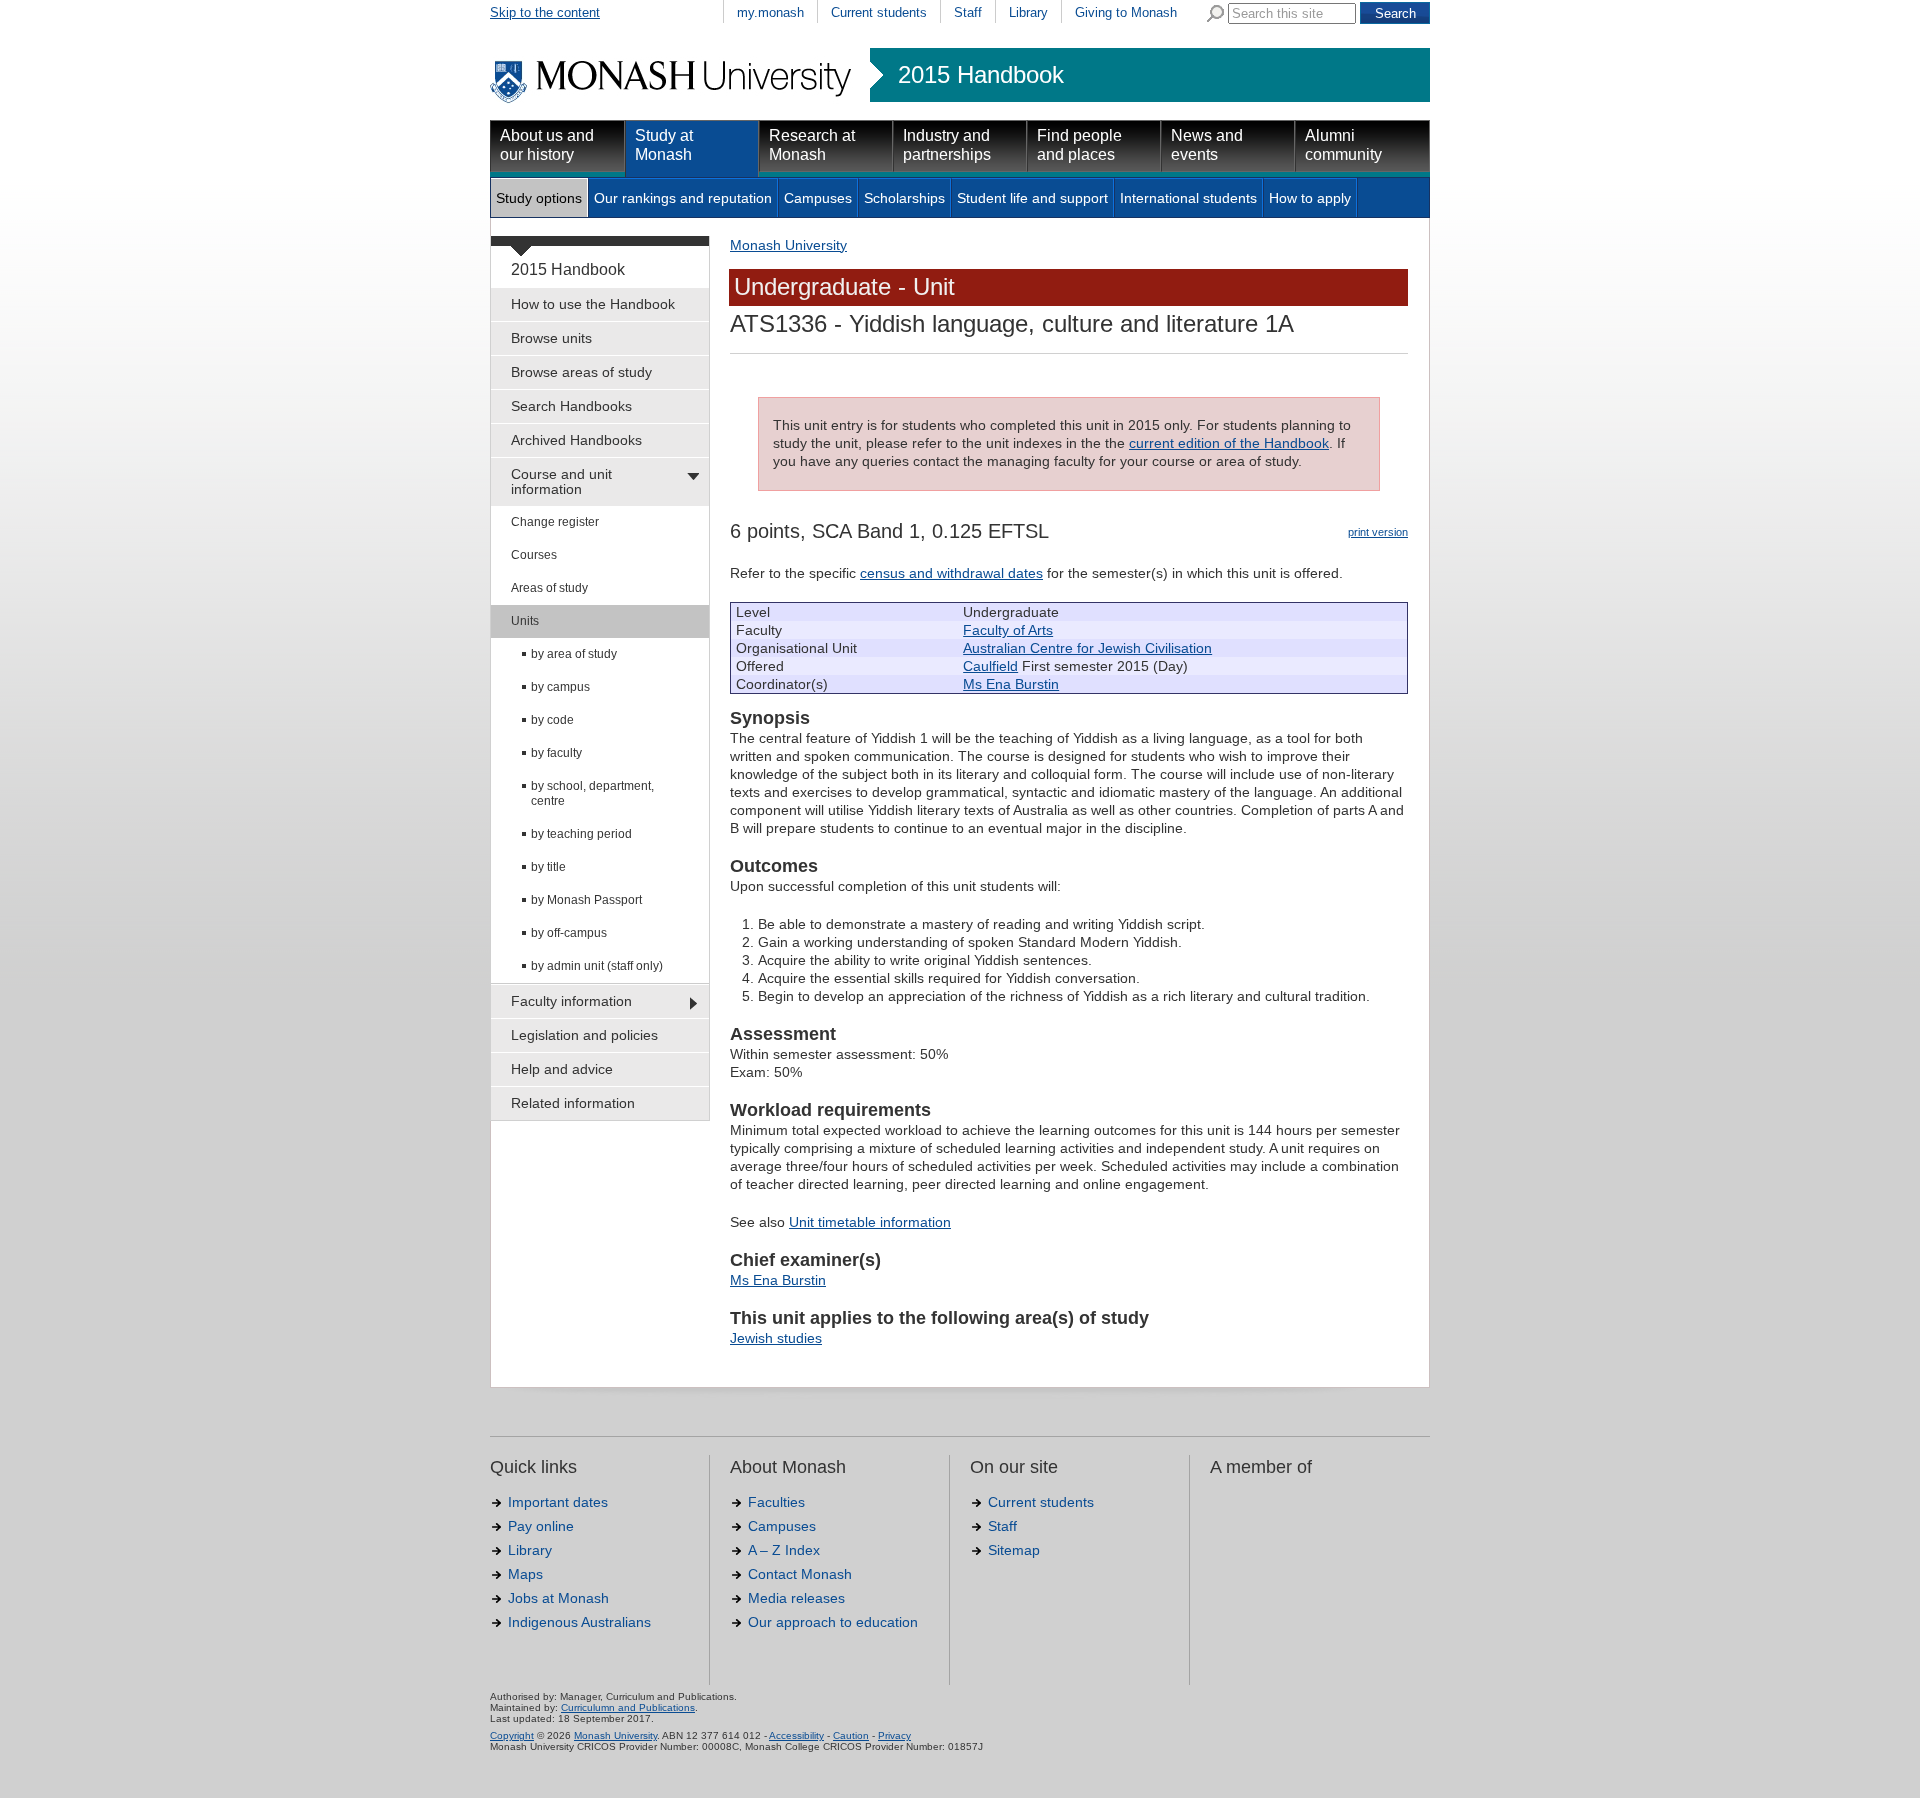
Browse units (551, 338)
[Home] (672, 100)
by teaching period (581, 834)
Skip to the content (545, 12)
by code (552, 720)
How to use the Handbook (593, 304)
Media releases (796, 1598)
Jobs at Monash (558, 1598)
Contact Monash (800, 1574)
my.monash (770, 12)
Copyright (512, 1735)
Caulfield (990, 666)
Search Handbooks (571, 406)
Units (525, 621)
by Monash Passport (586, 900)
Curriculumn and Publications (628, 1707)
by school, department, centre (592, 793)
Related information (573, 1103)
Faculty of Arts (1008, 630)
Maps (525, 1574)
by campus (560, 687)
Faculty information (571, 1001)
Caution (851, 1735)
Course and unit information (561, 481)
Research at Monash (812, 145)
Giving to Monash (1126, 12)
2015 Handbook (981, 75)
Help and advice (562, 1069)
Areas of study (549, 588)
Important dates (558, 1502)
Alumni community (1343, 145)
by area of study (574, 654)
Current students (879, 12)
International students (1188, 198)
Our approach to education (833, 1622)
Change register (555, 522)
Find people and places (1079, 145)
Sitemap (1014, 1550)
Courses (534, 555)
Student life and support (1032, 198)
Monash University (788, 245)
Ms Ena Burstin (1011, 684)
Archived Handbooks (576, 440)
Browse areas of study (581, 372)
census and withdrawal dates (951, 573)
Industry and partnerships (947, 145)
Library (1028, 12)
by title (548, 867)
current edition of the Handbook (1229, 443)
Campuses (818, 198)
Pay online (541, 1526)
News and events (1207, 145)
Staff (968, 12)
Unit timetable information (870, 1222)
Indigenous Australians (579, 1622)
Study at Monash (664, 145)
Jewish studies (776, 1338)
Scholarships (904, 198)
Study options (539, 198)
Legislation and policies (584, 1035)
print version (1378, 532)
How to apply (1310, 198)
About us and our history (547, 145)
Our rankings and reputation (683, 198)
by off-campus (569, 933)
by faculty (556, 753)
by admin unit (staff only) (597, 966)
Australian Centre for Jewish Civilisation (1087, 648)
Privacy (894, 1735)
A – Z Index (784, 1550)
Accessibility (796, 1735)
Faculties (776, 1502)
